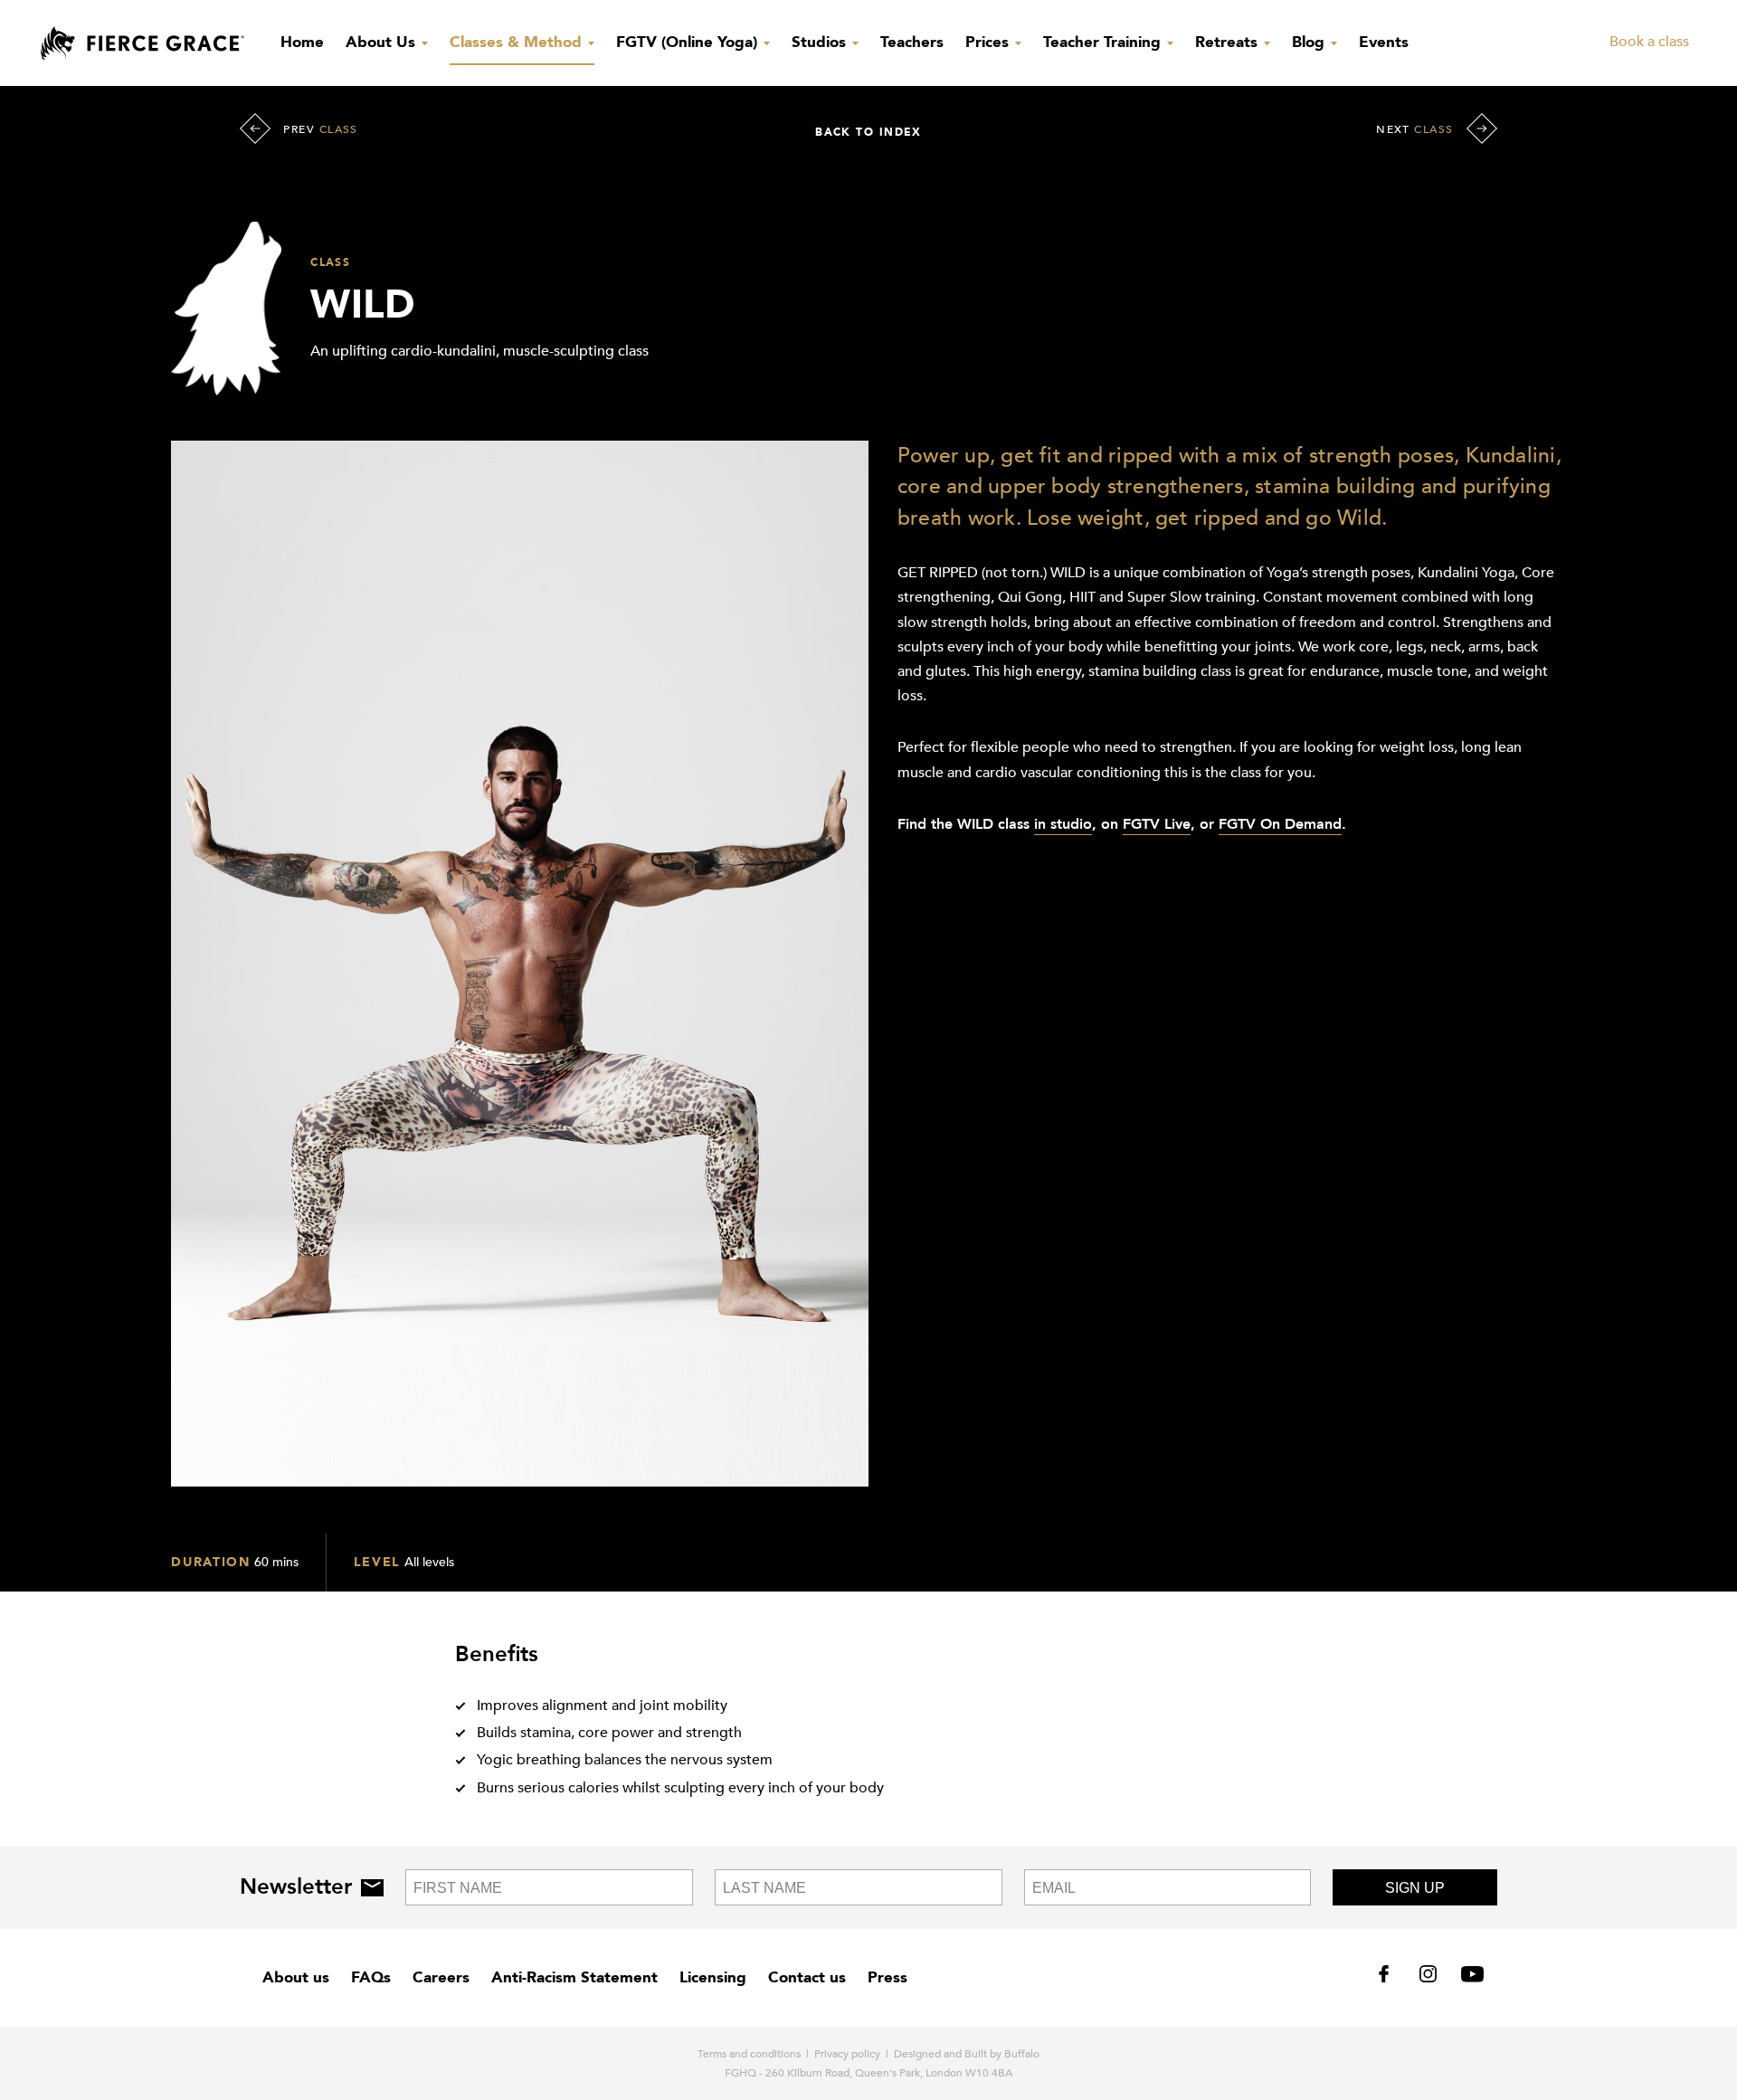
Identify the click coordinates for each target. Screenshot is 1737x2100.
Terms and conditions (749, 2054)
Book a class (1649, 42)
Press (887, 1977)
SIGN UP (1415, 1888)
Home (302, 42)
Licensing (713, 1977)
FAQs (371, 1977)
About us (296, 1977)
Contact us (807, 1977)
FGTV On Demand (1280, 824)
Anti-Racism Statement (574, 1977)
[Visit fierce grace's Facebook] (1390, 1978)
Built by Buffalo (1002, 2054)
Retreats (1229, 42)
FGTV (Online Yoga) (689, 42)
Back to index (868, 132)
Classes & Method (518, 42)
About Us (383, 42)
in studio (1063, 824)
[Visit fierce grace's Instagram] (1430, 1978)
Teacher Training (1104, 42)
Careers (441, 1977)
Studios (821, 42)
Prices (989, 42)
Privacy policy (847, 2054)
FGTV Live (1157, 824)
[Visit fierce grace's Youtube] (1468, 1978)
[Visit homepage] (142, 43)
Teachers (912, 42)
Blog (1310, 42)
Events (1384, 42)
